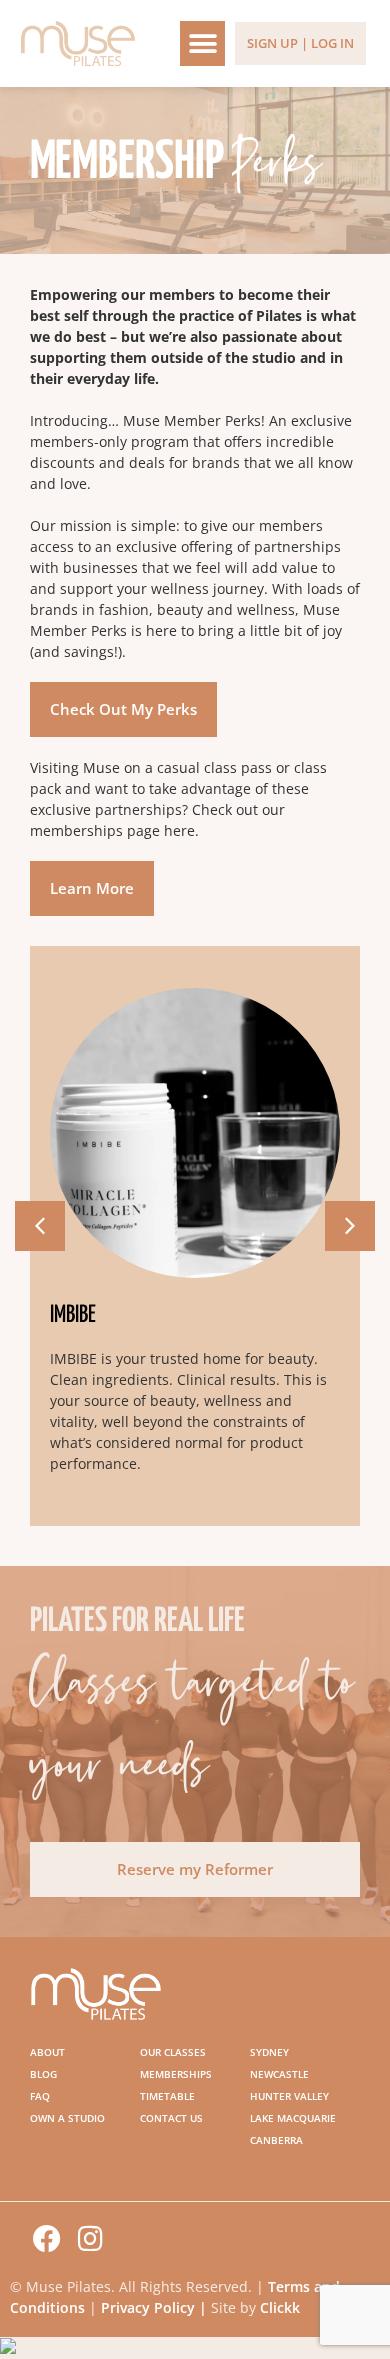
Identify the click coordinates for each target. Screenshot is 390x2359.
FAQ (40, 2096)
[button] (202, 43)
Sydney (269, 2052)
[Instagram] (91, 2239)
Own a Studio (67, 2118)
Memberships (176, 2074)
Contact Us (171, 2118)
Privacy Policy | (156, 2307)
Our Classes (173, 2052)
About (47, 2052)
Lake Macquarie (293, 2118)
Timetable (167, 2096)
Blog (43, 2074)
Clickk (280, 2307)
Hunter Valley (289, 2096)
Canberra (276, 2140)
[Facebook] (47, 2239)
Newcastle (279, 2074)
